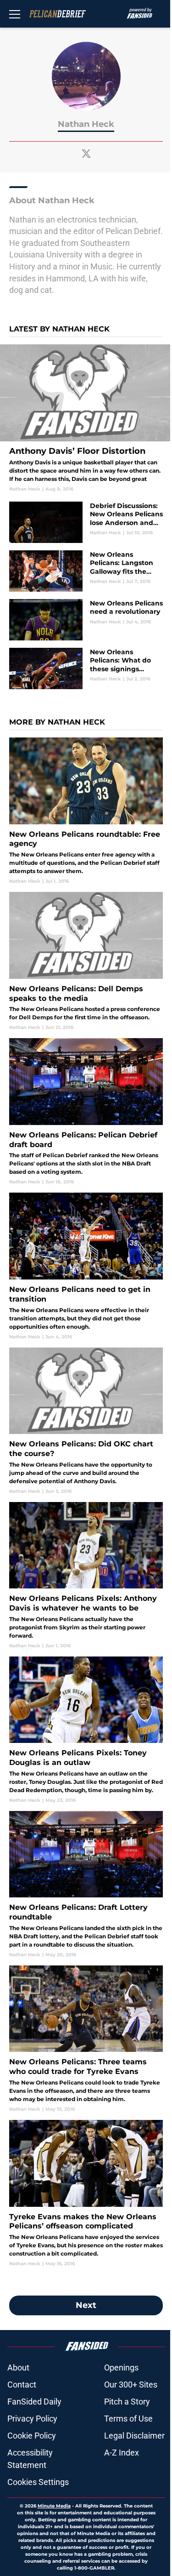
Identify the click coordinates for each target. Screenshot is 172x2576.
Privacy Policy (32, 2419)
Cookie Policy (32, 2436)
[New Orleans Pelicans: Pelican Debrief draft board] (86, 1112)
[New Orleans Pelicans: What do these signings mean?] (86, 668)
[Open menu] (15, 14)
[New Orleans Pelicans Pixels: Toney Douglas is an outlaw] (86, 1730)
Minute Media (54, 2506)
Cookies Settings (38, 2482)
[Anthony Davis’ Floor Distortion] (86, 418)
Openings (121, 2368)
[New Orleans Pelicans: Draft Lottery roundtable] (86, 1885)
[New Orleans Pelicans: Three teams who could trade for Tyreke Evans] (86, 2039)
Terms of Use (128, 2419)
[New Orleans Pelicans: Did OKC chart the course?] (86, 1421)
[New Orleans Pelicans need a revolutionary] (86, 620)
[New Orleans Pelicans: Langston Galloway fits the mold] (86, 571)
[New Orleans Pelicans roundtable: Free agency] (86, 811)
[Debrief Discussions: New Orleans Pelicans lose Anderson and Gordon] (86, 522)
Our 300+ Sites (131, 2385)
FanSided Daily (34, 2402)
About (18, 2368)
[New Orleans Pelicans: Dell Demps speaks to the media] (86, 961)
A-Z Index (122, 2453)
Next (86, 2305)
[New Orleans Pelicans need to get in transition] (86, 1266)
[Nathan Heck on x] (86, 154)
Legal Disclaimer (134, 2436)
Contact (22, 2385)
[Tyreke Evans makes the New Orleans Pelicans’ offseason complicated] (86, 2193)
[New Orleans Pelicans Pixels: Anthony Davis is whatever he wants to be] (86, 1576)
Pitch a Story (127, 2402)
